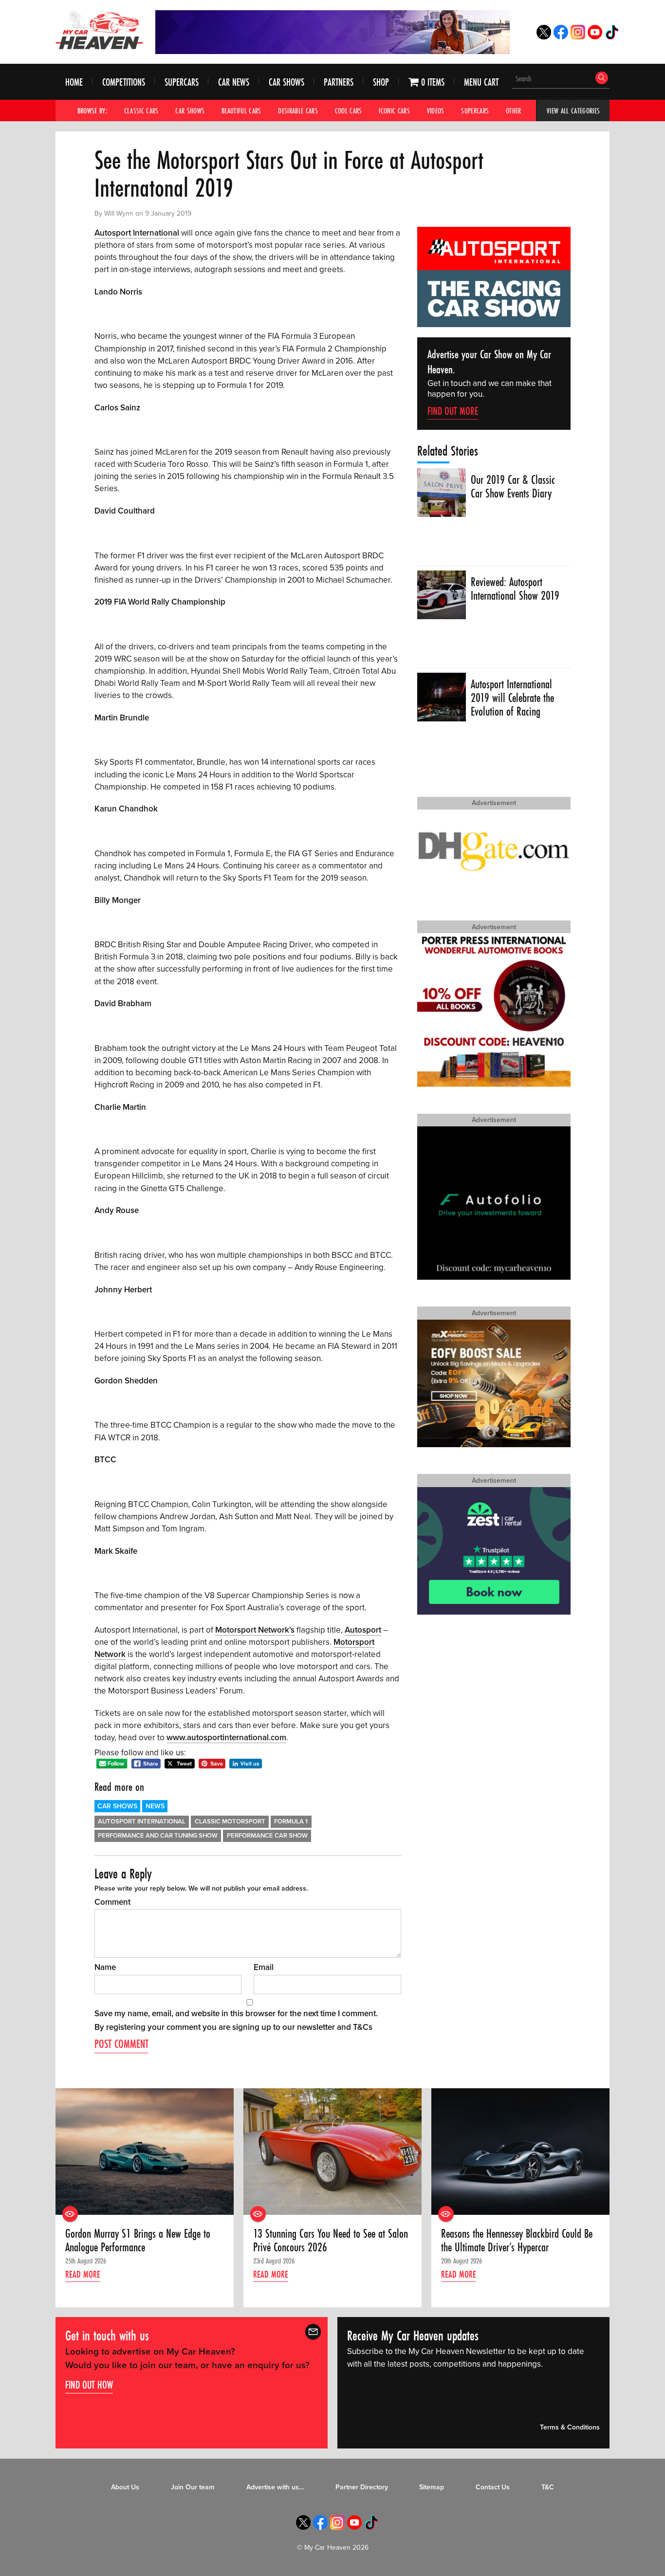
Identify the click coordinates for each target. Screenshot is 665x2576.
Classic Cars (141, 110)
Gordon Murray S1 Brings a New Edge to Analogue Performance (138, 2241)
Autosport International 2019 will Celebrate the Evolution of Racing (512, 698)
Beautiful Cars (241, 110)
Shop (381, 82)
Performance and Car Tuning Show (158, 1836)
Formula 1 (291, 1822)
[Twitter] (544, 37)
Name (105, 1967)
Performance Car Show (267, 1836)
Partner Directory (362, 2487)
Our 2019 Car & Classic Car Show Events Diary (513, 487)
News (155, 1806)
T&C (548, 2487)
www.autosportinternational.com (226, 1738)
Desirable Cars (298, 110)
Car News (234, 82)
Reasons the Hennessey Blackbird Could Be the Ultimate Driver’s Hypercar (517, 2241)
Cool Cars (349, 110)
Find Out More (453, 411)
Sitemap (432, 2487)
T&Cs (363, 2027)
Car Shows (286, 82)
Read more (83, 2274)
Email (264, 1967)
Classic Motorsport (230, 1822)
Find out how (89, 2385)
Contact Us (493, 2487)
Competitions (124, 82)
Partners (339, 82)
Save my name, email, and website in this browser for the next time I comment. (236, 2014)
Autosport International (137, 233)
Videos (436, 110)
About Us (125, 2487)
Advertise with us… (275, 2487)
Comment (112, 1902)
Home (74, 82)
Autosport (363, 1630)
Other (514, 110)
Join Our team (193, 2487)
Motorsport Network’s (255, 1630)
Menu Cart (481, 82)
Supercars (182, 82)
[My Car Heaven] (99, 30)
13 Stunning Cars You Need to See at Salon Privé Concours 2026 (331, 2241)
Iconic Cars (394, 110)
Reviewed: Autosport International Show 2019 (515, 589)
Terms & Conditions (570, 2428)
